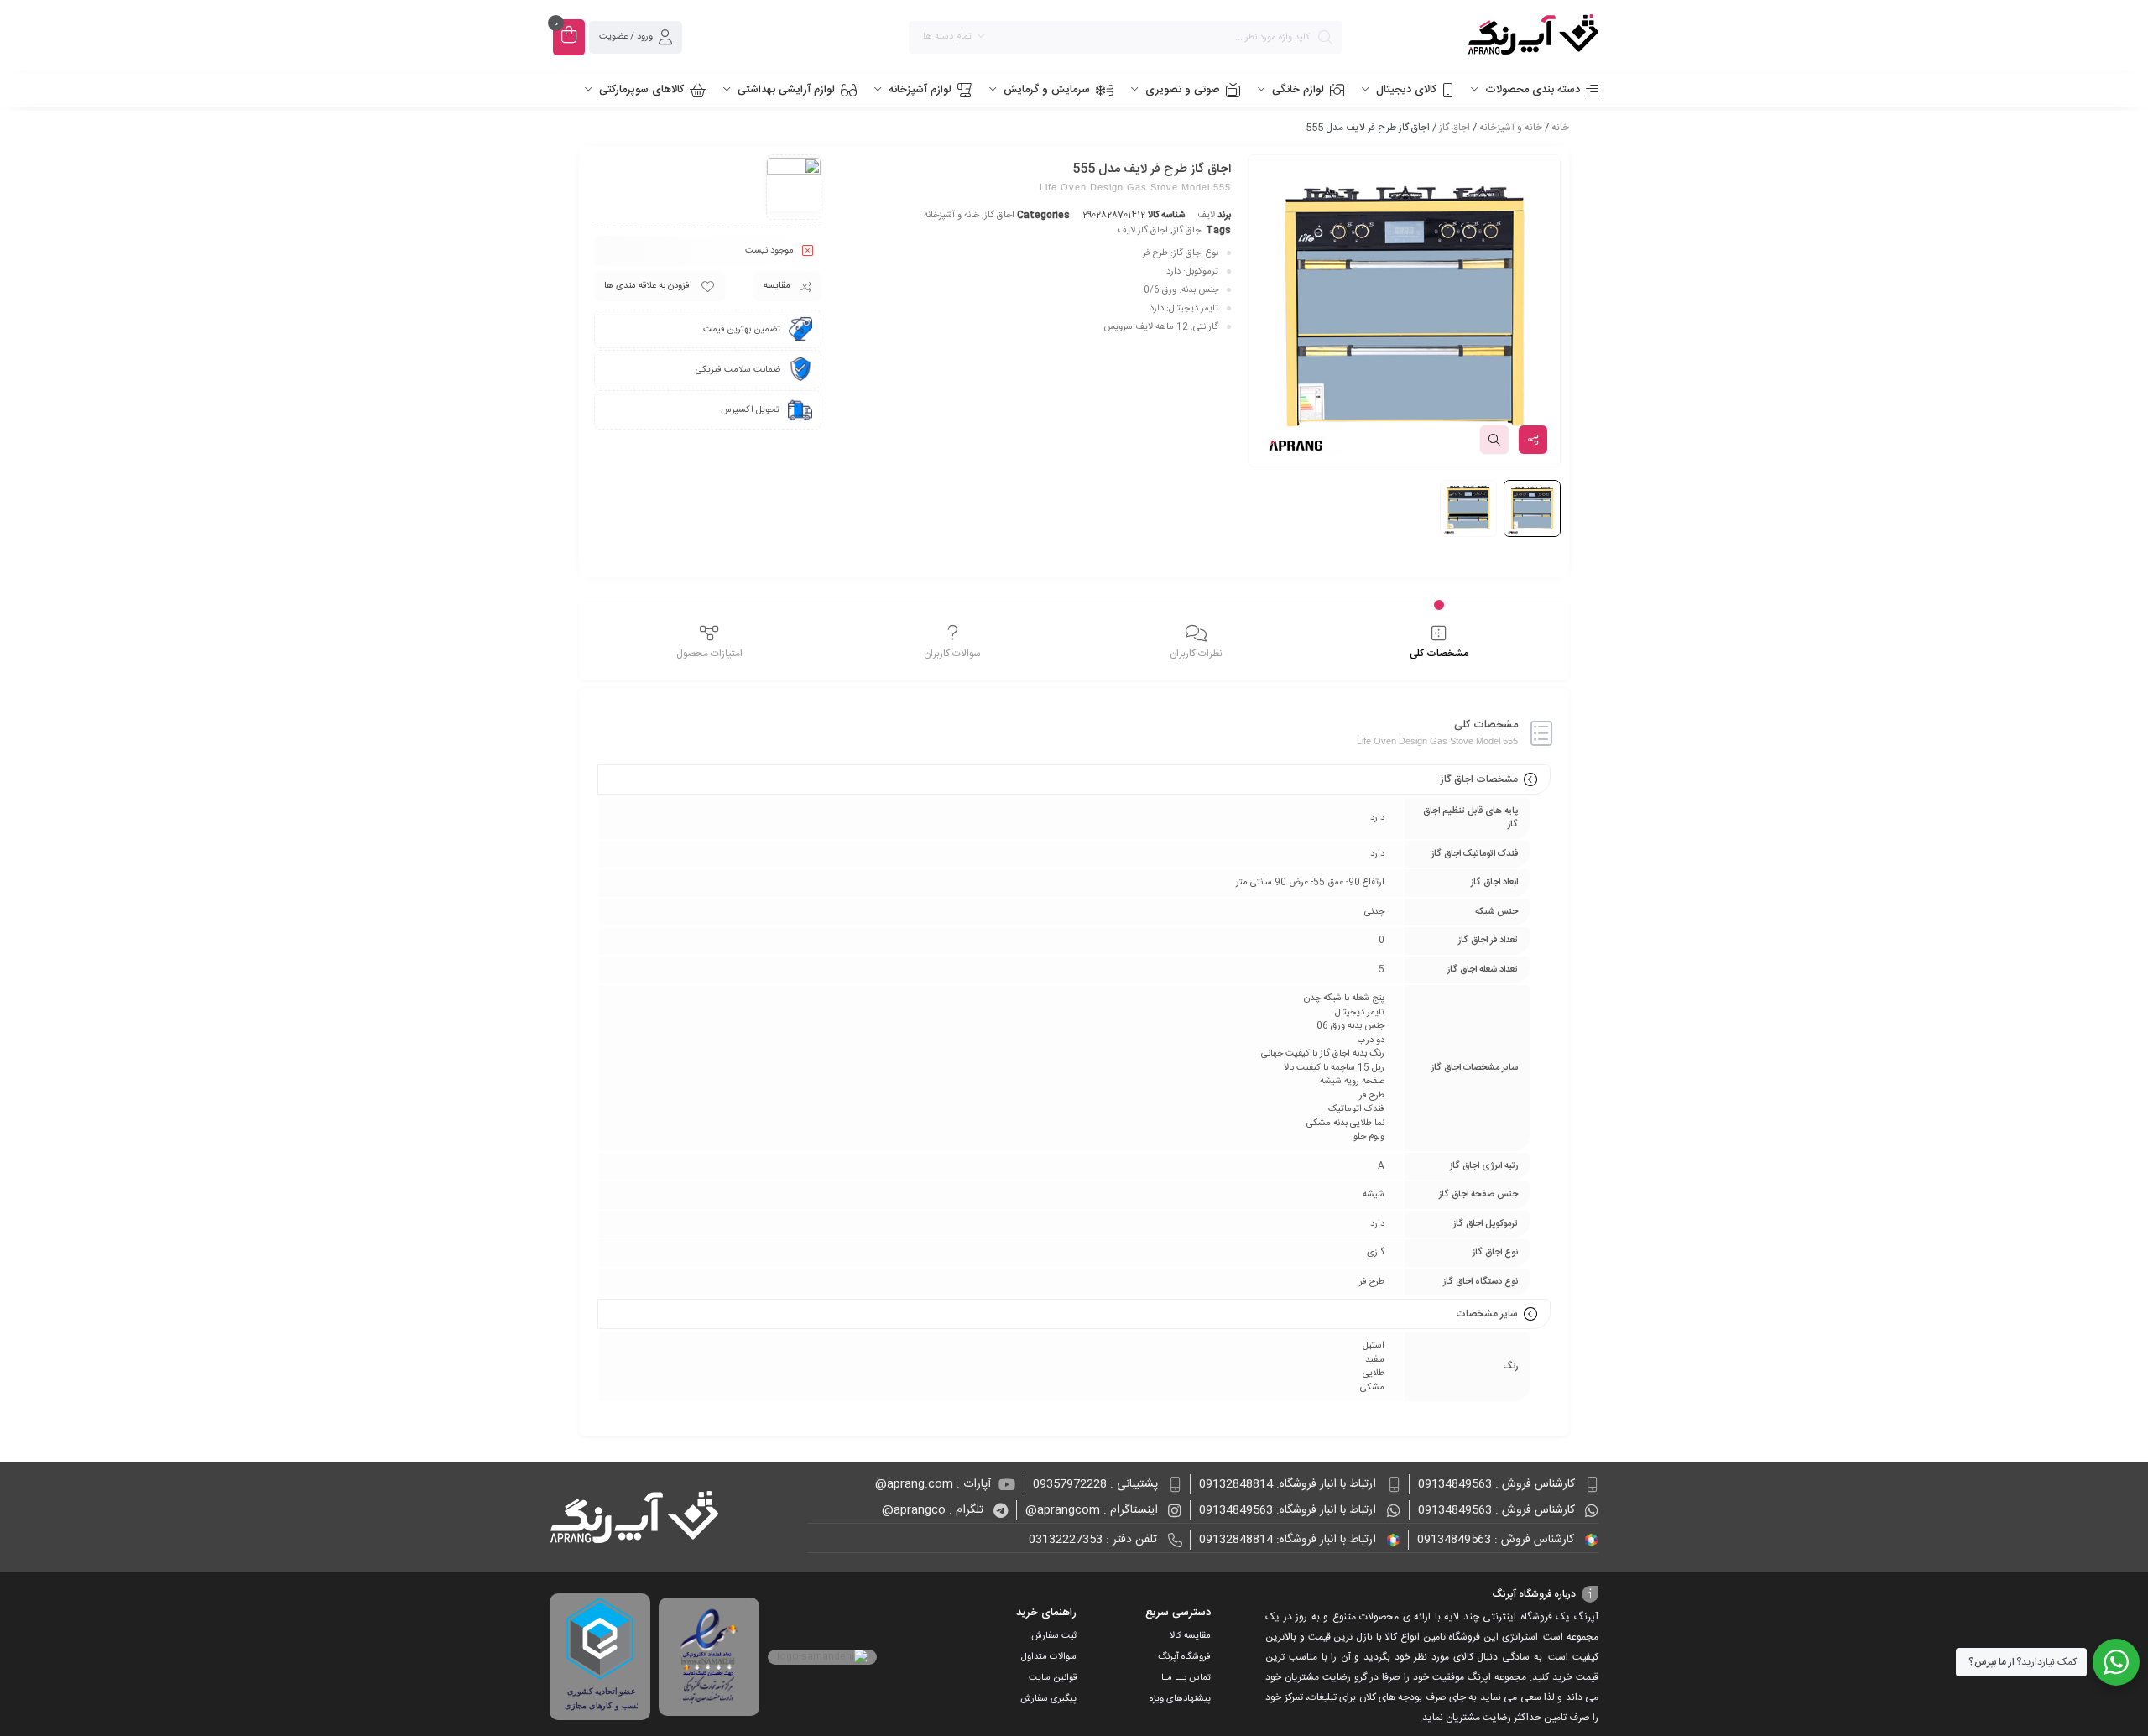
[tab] (1439, 644)
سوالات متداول (1049, 1657)
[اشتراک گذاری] (1533, 440)
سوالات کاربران (952, 654)
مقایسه (777, 286)
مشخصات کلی (1439, 654)
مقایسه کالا (1190, 1636)
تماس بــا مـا (1186, 1678)
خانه (1560, 128)
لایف (1206, 216)
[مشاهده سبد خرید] (569, 37)
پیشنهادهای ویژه (1180, 1699)
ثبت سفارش (1054, 1636)
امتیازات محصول (709, 654)
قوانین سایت (1053, 1678)
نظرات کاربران (1196, 654)
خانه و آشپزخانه (1511, 128)
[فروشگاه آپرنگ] (1479, 37)
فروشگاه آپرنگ (1184, 1657)
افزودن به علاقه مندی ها (648, 286)
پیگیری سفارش (1048, 1699)
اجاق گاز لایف (1143, 231)
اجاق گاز (1455, 128)
